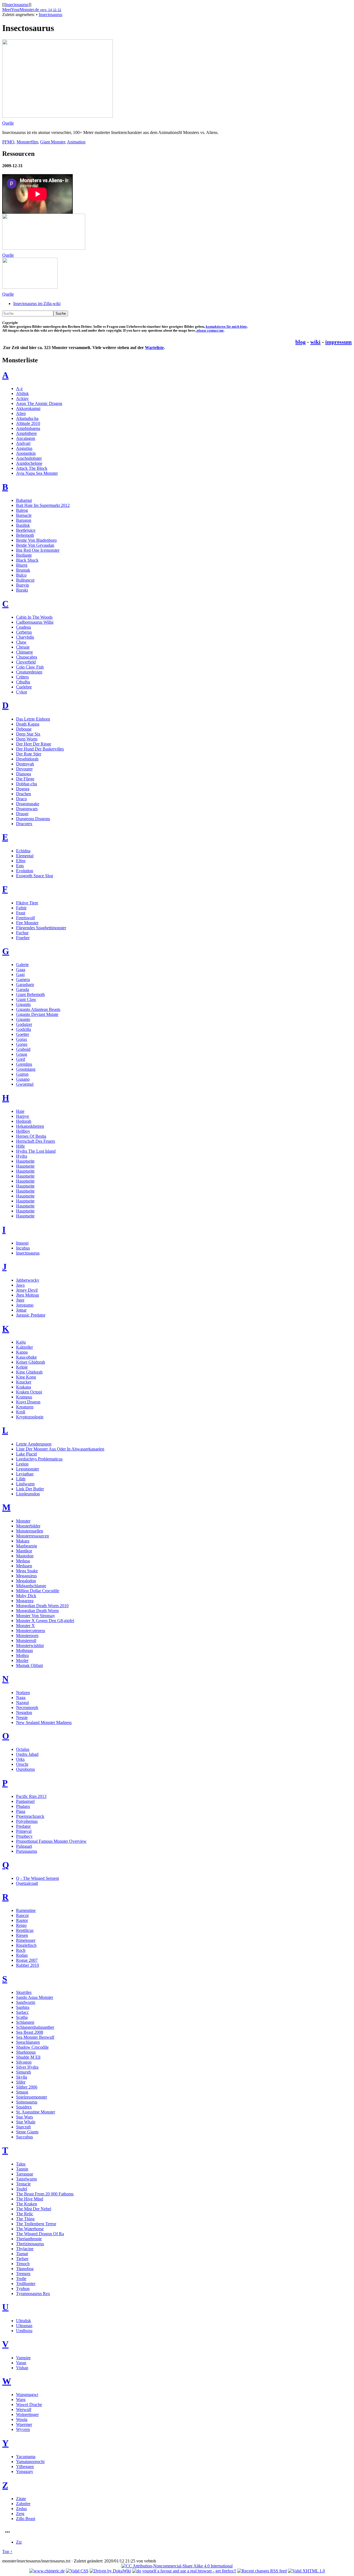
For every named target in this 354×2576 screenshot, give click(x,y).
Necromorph (27, 1708)
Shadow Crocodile (32, 2047)
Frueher (23, 938)
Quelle (8, 123)
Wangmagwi (27, 2395)
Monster (23, 1521)
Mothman (24, 1650)
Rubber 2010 (28, 1965)
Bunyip (23, 585)
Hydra (22, 1156)
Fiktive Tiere (27, 903)
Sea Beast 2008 (30, 2032)
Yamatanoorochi (30, 2462)
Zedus (21, 2509)
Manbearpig (27, 1546)
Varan (21, 2363)
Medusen (24, 1566)
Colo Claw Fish (30, 667)
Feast (21, 913)
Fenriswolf (25, 918)
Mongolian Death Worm (37, 1611)
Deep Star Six (28, 734)
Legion (22, 1464)
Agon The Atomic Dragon (39, 403)
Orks (20, 1759)
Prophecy (24, 1836)
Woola (22, 2419)
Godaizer (24, 1024)
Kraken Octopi (29, 1392)
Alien (21, 413)
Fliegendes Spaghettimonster (41, 928)
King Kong (26, 1377)
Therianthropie (29, 2239)
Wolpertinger (27, 2414)
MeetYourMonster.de (32, 10)
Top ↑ (7, 2552)
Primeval (24, 1831)
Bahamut (24, 500)
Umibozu (24, 2331)
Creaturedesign (29, 672)
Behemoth (25, 535)
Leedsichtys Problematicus (39, 1459)
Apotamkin (26, 453)
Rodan (22, 1955)
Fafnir (21, 908)
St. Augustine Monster (36, 2112)
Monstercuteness (31, 1631)
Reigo (21, 1925)
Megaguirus (26, 1576)
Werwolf (24, 2409)
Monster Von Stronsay (36, 1616)
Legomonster (28, 1469)
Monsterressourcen (32, 1536)
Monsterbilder (28, 1526)
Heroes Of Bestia (31, 1136)
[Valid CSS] (77, 2571)
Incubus (23, 1248)
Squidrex (24, 2107)
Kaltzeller (24, 1347)
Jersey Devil (27, 1290)
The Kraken (27, 2204)
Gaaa (21, 970)
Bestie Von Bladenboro (36, 540)
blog (300, 342)
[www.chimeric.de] (47, 2571)
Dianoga (24, 774)
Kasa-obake (26, 1357)
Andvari (23, 443)
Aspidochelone (29, 463)
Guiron (22, 1074)
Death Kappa (28, 724)
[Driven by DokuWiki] (110, 2571)
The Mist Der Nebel (34, 2209)
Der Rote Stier (29, 754)
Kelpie (22, 1367)
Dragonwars (27, 809)
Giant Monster (53, 142)
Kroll (21, 1412)
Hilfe (20, 1146)
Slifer (21, 2082)
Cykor (22, 692)
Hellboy (23, 1131)
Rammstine (26, 1910)
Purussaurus (27, 1851)
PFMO (8, 142)
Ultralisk (24, 2321)
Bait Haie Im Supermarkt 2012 (43, 505)
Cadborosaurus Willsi (35, 622)
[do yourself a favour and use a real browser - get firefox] (184, 2571)
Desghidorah (27, 759)
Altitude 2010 (28, 423)
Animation (76, 142)
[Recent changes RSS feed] (262, 2571)
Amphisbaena (28, 428)
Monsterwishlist (30, 1646)
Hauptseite (25, 1161)
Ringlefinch (26, 1945)
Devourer (24, 769)
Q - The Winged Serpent (37, 1878)
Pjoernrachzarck (30, 1816)
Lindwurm (25, 1484)
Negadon (24, 1712)
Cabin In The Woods (34, 617)
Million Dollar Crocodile (38, 1591)
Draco (21, 799)
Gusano (23, 1079)
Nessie (22, 1717)
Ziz (19, 2542)
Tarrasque (25, 2174)
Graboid (23, 1049)
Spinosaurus (27, 2102)
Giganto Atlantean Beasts (38, 1009)
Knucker (24, 1382)
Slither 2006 (27, 2087)
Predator (23, 1826)
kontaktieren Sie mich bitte (226, 327)
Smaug (22, 2092)
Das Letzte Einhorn (33, 719)
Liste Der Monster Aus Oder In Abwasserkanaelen (60, 1449)
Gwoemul (25, 1084)
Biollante (24, 555)
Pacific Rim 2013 (31, 1796)
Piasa (21, 1811)
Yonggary (25, 2472)
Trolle (21, 2279)
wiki (315, 342)
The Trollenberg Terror (36, 2224)
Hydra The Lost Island (36, 1151)
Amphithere (26, 433)
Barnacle (24, 515)
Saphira (23, 2007)
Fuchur (22, 933)
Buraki (22, 590)
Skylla (22, 2077)
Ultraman (24, 2326)
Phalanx (23, 1806)
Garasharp (25, 984)
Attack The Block (32, 468)
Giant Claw (26, 999)
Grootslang (26, 1069)
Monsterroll (26, 1641)
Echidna (23, 851)
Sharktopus (26, 2052)
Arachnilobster (29, 458)
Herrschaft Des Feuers (36, 1141)
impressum (339, 342)
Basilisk (23, 525)
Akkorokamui (28, 408)
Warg (21, 2400)
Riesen (22, 1935)
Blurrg (22, 565)
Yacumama (26, 2457)
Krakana (24, 1387)
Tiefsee (22, 2259)
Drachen (24, 794)
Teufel (22, 2189)
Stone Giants (27, 2132)
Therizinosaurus (30, 2244)
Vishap (22, 2368)
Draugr (22, 814)
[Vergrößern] (4, 119)
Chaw (21, 642)
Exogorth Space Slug (35, 876)
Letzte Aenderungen (34, 1444)
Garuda (23, 989)
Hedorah (24, 1121)
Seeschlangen (28, 2042)
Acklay (22, 398)
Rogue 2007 (27, 1960)
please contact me (210, 331)
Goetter (23, 1034)
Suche (61, 313)
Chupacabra (27, 657)
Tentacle (23, 2184)
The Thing (25, 2219)
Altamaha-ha (27, 418)
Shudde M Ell (28, 2057)
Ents (20, 866)
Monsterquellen (30, 1531)
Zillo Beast (26, 2519)
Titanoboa (25, 2269)
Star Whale (26, 2122)
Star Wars (24, 2117)
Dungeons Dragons (33, 819)
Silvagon (24, 2062)
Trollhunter (26, 2284)
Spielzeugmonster (32, 2097)
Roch (21, 1950)
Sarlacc (22, 2012)
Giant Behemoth (30, 994)
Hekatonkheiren (30, 1126)
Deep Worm (27, 739)
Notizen (23, 1693)
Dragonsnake (28, 804)
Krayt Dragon (28, 1402)
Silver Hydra (27, 2067)
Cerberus (24, 632)
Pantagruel (25, 1801)
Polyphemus (27, 1821)
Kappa (22, 1352)
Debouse (24, 729)
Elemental (25, 856)
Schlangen (25, 2022)
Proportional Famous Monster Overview (51, 1841)
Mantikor (24, 1551)
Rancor (22, 1915)
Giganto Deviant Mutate (37, 1014)
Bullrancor (25, 580)
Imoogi (22, 1243)
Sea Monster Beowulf (35, 2037)
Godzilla (24, 1029)
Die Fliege (25, 779)
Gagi (20, 975)
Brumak (23, 570)
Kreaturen (25, 1407)
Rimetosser (26, 1940)
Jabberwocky (28, 1280)
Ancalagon (26, 438)
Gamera (23, 979)
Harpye (23, 1116)
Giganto (23, 1019)
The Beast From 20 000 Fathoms (45, 2194)
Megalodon (26, 1581)
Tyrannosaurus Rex (33, 2294)
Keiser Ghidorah (31, 1362)
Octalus (23, 1749)
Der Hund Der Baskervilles (40, 749)
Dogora (23, 789)
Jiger (20, 1300)
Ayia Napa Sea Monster (37, 473)
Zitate (21, 2499)
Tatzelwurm (26, 2179)
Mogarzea (25, 1601)
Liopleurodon (28, 1494)
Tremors (23, 2274)
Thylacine (25, 2249)
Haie (20, 1111)
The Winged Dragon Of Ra (40, 2234)
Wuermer (24, 2424)
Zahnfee (23, 2504)
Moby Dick (26, 1596)
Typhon (23, 2289)
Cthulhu (23, 682)
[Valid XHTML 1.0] (306, 2571)
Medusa (23, 1561)
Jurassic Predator (31, 1315)
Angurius (24, 448)
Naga (21, 1698)
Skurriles (24, 1992)
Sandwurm (26, 2002)
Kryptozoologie (30, 1417)
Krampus (24, 1397)
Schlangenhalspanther (35, 2027)
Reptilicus (25, 1930)
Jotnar (21, 1310)
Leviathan (25, 1474)
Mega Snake (27, 1571)
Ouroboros (25, 1769)
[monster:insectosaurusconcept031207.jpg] (44, 248)
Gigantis (23, 1004)
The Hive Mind (30, 2199)
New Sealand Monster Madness (44, 1722)
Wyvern (23, 2429)
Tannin (22, 2169)
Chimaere (24, 652)
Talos (21, 2164)
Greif (21, 1059)
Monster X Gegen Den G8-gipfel (45, 1621)
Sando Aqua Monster (35, 1997)
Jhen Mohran (28, 1295)
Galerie (22, 965)
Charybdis (25, 637)
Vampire (23, 2358)
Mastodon (25, 1556)
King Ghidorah (29, 1372)
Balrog (22, 510)
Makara (23, 1541)
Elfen (21, 861)
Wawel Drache (29, 2405)
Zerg (20, 2514)
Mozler (22, 1660)
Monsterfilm (27, 142)
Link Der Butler (30, 1489)
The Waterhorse (30, 2229)
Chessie (23, 647)
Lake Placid (26, 1454)
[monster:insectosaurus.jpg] (30, 287)
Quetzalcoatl (27, 1883)
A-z (19, 389)
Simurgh (24, 2072)
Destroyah (25, 764)
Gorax (22, 1039)
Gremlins (24, 1064)
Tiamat (22, 2254)
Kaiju (21, 1342)
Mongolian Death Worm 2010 (42, 1606)
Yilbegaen (25, 2467)
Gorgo (22, 1044)
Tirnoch (23, 2264)
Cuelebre (24, 687)
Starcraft (23, 2127)
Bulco (21, 575)
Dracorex (24, 824)
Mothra (22, 1655)
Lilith (21, 1479)
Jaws (20, 1285)
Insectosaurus (17, 5)
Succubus (24, 2137)
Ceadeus (24, 627)
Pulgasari (24, 1846)
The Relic (25, 2214)
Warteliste (154, 348)
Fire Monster (27, 923)
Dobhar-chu (27, 784)
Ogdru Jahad (27, 1754)
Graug (22, 1054)
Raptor (22, 1920)
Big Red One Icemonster (38, 550)
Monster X (25, 1626)
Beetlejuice (26, 530)
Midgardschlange (31, 1586)
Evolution (25, 871)
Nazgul (22, 1703)
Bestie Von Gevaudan (35, 545)
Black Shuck (27, 560)
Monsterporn (27, 1636)
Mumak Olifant (29, 1665)
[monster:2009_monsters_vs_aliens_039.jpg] (58, 116)
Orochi (22, 1764)
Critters (22, 677)
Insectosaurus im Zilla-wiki (37, 304)
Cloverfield (26, 662)
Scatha (22, 2017)
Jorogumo (25, 1305)
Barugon (24, 520)
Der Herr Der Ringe (34, 744)
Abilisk (22, 393)
